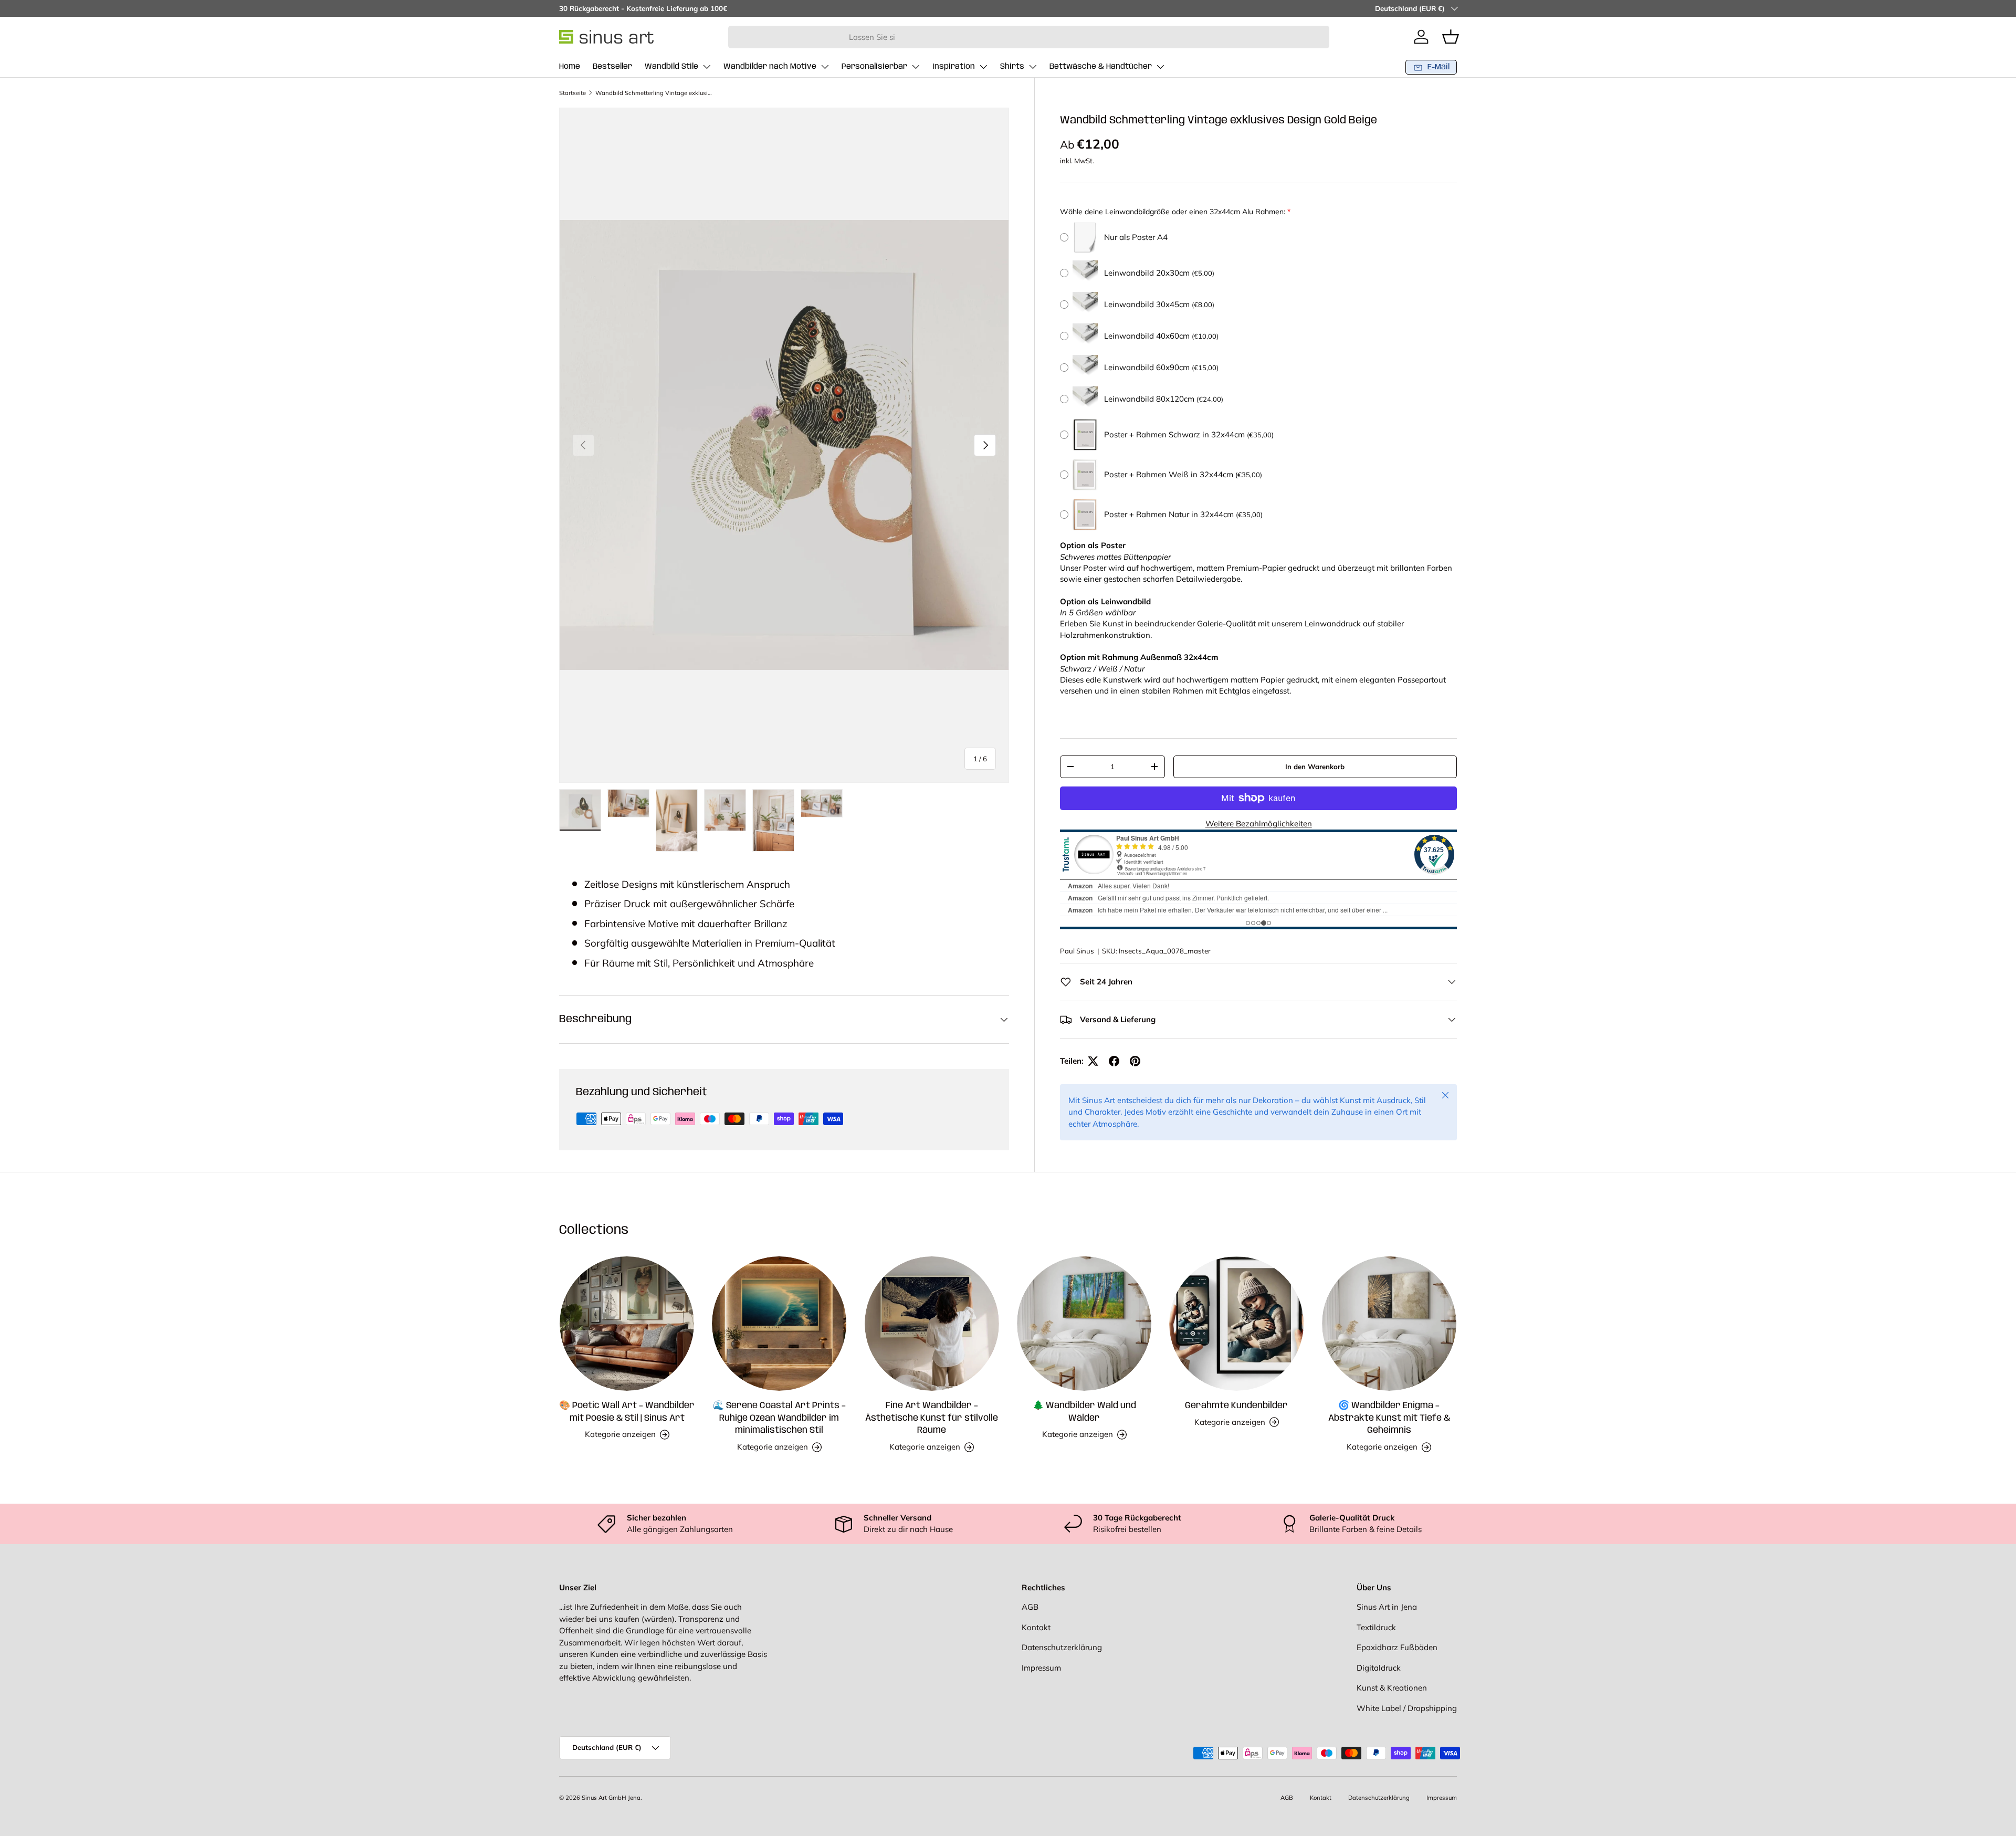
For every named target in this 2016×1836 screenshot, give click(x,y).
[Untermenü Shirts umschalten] (1033, 67)
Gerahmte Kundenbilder (1236, 1405)
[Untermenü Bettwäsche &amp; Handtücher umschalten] (1160, 67)
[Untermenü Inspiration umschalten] (983, 67)
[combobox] (1029, 37)
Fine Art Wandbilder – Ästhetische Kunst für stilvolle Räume (932, 1418)
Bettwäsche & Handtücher (1101, 67)
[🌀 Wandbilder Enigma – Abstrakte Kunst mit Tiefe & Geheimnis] (1389, 1324)
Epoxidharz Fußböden (1397, 1647)
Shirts (1012, 67)
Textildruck (1376, 1627)
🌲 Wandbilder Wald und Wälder (1084, 1412)
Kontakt (1036, 1627)
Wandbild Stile (671, 67)
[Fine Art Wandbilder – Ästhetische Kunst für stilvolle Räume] (932, 1324)
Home (570, 67)
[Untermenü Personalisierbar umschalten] (916, 67)
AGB (1030, 1607)
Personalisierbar (874, 67)
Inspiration (954, 67)
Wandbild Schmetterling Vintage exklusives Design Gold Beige (654, 93)
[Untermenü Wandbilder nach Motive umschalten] (825, 67)
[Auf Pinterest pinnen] (1135, 1061)
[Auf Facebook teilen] (1114, 1061)
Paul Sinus (1077, 951)
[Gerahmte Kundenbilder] (1236, 1324)
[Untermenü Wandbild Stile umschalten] (707, 67)
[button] (1451, 37)
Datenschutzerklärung (1062, 1647)
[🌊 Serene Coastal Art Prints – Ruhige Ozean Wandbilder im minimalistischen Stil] (779, 1324)
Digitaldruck (1379, 1668)
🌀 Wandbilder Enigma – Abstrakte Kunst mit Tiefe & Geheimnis (1389, 1418)
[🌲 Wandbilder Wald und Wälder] (1084, 1324)
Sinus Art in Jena (1387, 1607)
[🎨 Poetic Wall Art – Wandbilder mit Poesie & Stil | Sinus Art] (627, 1324)
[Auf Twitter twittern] (1093, 1061)
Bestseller (612, 67)
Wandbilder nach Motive (770, 67)
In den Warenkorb (1315, 766)
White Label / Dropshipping (1407, 1708)
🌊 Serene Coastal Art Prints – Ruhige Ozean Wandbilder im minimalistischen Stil (779, 1418)
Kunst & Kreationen (1392, 1688)
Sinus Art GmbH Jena (611, 1798)
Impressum (1041, 1668)
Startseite (573, 93)
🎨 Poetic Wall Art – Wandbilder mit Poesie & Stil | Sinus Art (627, 1412)
